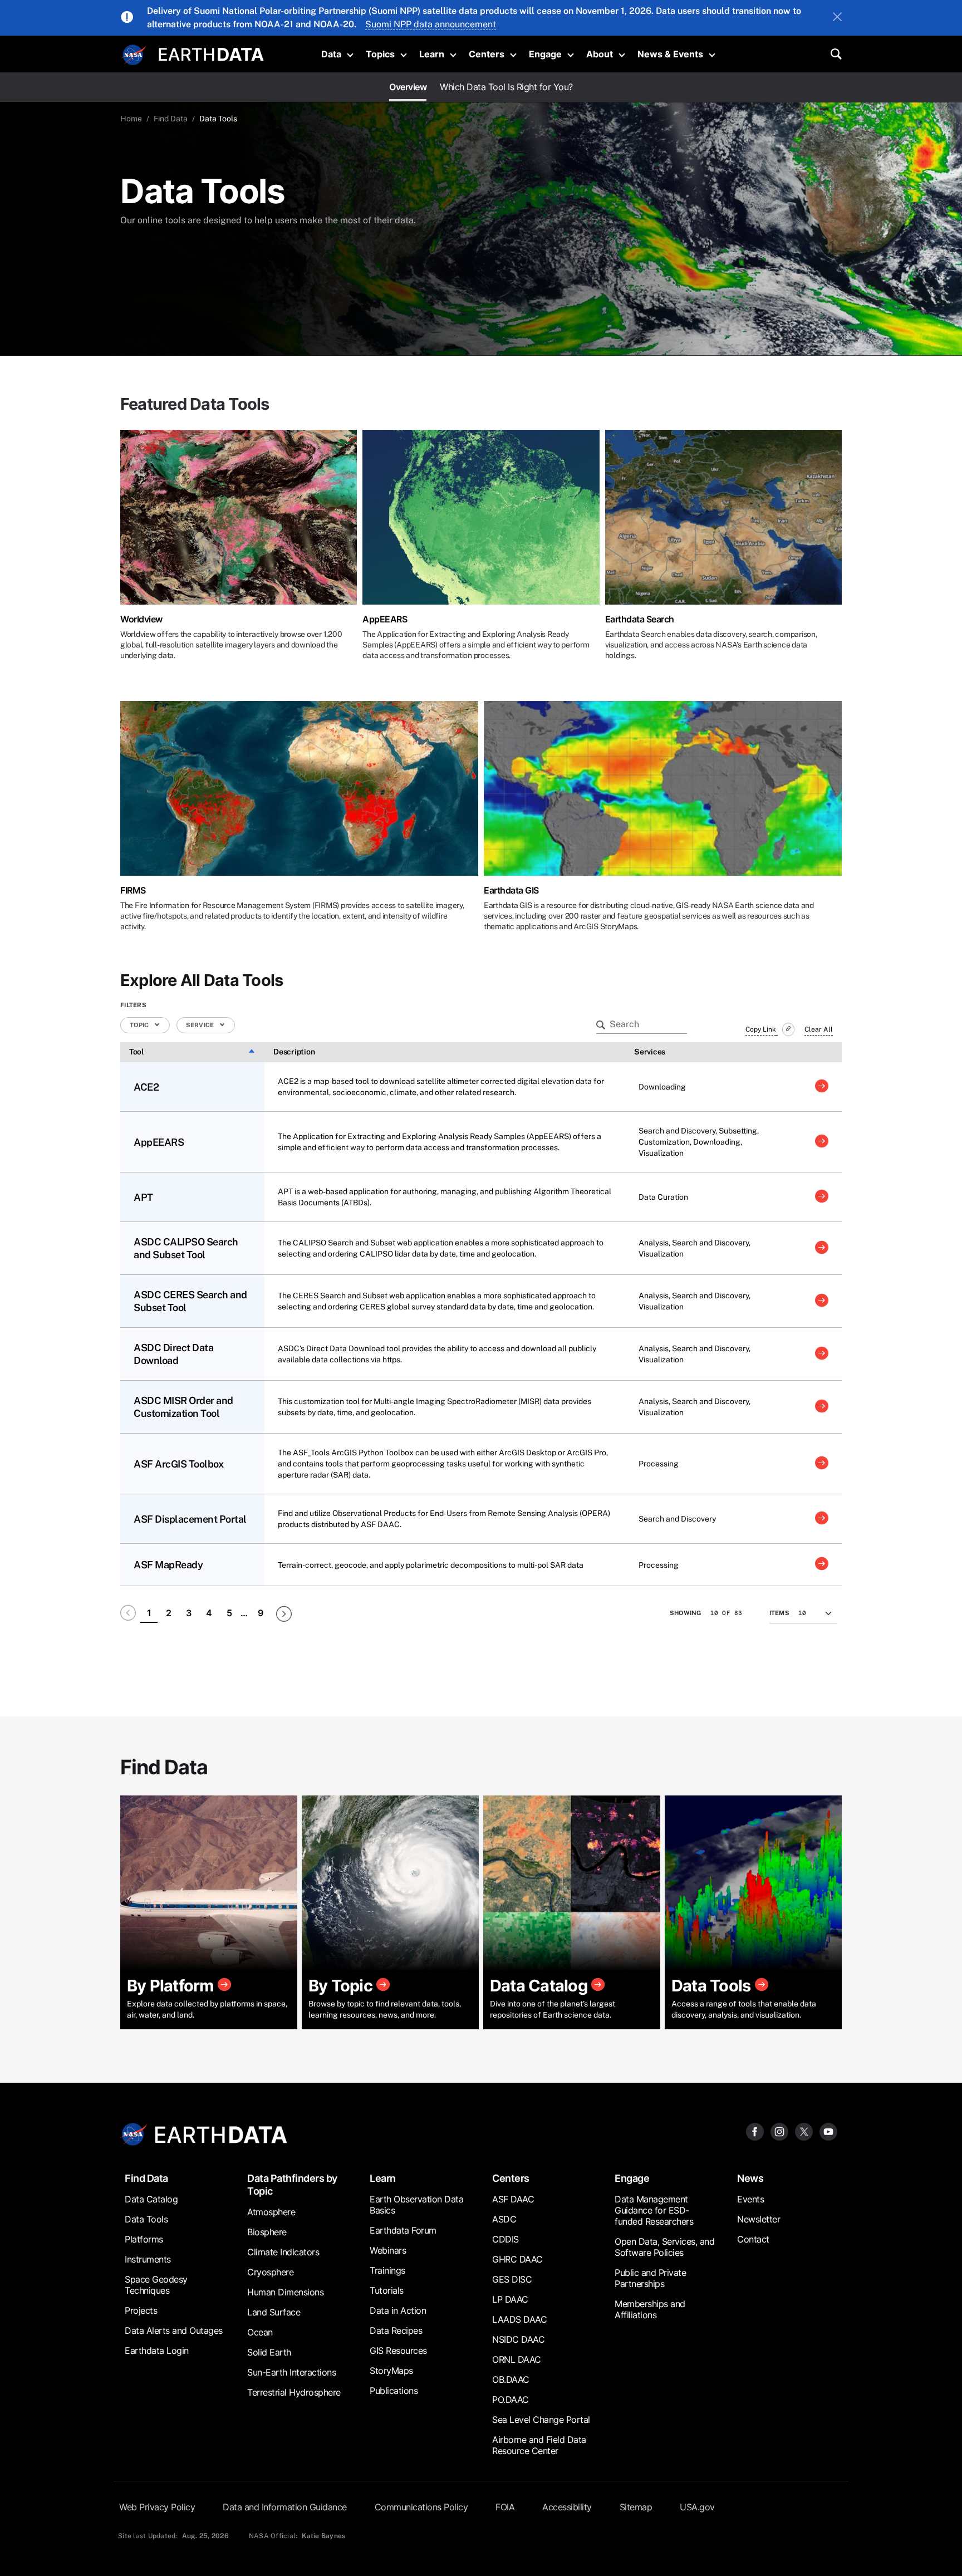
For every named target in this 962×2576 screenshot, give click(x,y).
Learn (432, 54)
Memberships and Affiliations (650, 2309)
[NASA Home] (134, 55)
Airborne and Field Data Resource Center (539, 2445)
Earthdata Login (157, 2351)
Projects (141, 2310)
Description (294, 1052)
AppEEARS (385, 619)
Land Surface (274, 2312)
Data (331, 54)
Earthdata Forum (403, 2230)
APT (143, 1197)
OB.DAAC (511, 2379)
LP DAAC (510, 2299)
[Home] (211, 53)
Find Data (171, 119)
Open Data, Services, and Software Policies (664, 2247)
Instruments (148, 2259)
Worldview (141, 619)
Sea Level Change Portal (541, 2420)
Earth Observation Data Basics (416, 2205)
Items (779, 1613)
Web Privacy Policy (157, 2507)
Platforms (144, 2239)
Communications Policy (421, 2507)
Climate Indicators (283, 2252)
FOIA (505, 2507)
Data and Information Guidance (285, 2507)
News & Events (670, 54)
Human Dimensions (285, 2292)
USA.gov (697, 2507)
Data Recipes (396, 2330)
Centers (487, 54)
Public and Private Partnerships (650, 2278)
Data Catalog (151, 2199)
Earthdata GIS (511, 890)
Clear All (819, 1029)
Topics (380, 54)
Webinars (388, 2250)
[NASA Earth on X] (804, 2131)
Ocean (260, 2332)
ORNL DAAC (517, 2359)
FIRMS (133, 890)
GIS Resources (398, 2351)
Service (201, 1025)
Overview (408, 87)
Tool (136, 1052)
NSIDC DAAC (518, 2339)
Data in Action (398, 2310)
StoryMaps (391, 2371)
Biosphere (267, 2232)
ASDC (504, 2219)
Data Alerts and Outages (174, 2330)
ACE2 (146, 1087)
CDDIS (505, 2239)
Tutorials (387, 2290)
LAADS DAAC (519, 2319)
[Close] (837, 18)
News (750, 2178)
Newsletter (759, 2219)
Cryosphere (270, 2272)
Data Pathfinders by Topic (292, 2185)
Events (750, 2199)
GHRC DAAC (517, 2259)
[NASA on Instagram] (779, 2131)
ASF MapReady (168, 1565)
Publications (394, 2391)
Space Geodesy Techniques (156, 2285)
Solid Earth (269, 2352)
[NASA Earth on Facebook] (755, 2131)
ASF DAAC (513, 2199)
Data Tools (146, 2219)
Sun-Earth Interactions (291, 2372)
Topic (140, 1025)
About (600, 54)
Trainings (387, 2270)
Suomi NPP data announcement (431, 24)
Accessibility (567, 2507)
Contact (753, 2239)
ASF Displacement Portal (190, 1519)
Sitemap (636, 2507)
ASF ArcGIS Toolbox (178, 1464)
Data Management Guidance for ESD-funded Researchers (654, 2210)
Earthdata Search (640, 619)
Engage (545, 54)
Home (131, 119)
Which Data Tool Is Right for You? (506, 87)
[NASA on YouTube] (828, 2131)
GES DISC (512, 2279)
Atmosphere (271, 2212)
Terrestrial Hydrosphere (294, 2392)
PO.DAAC (511, 2400)
